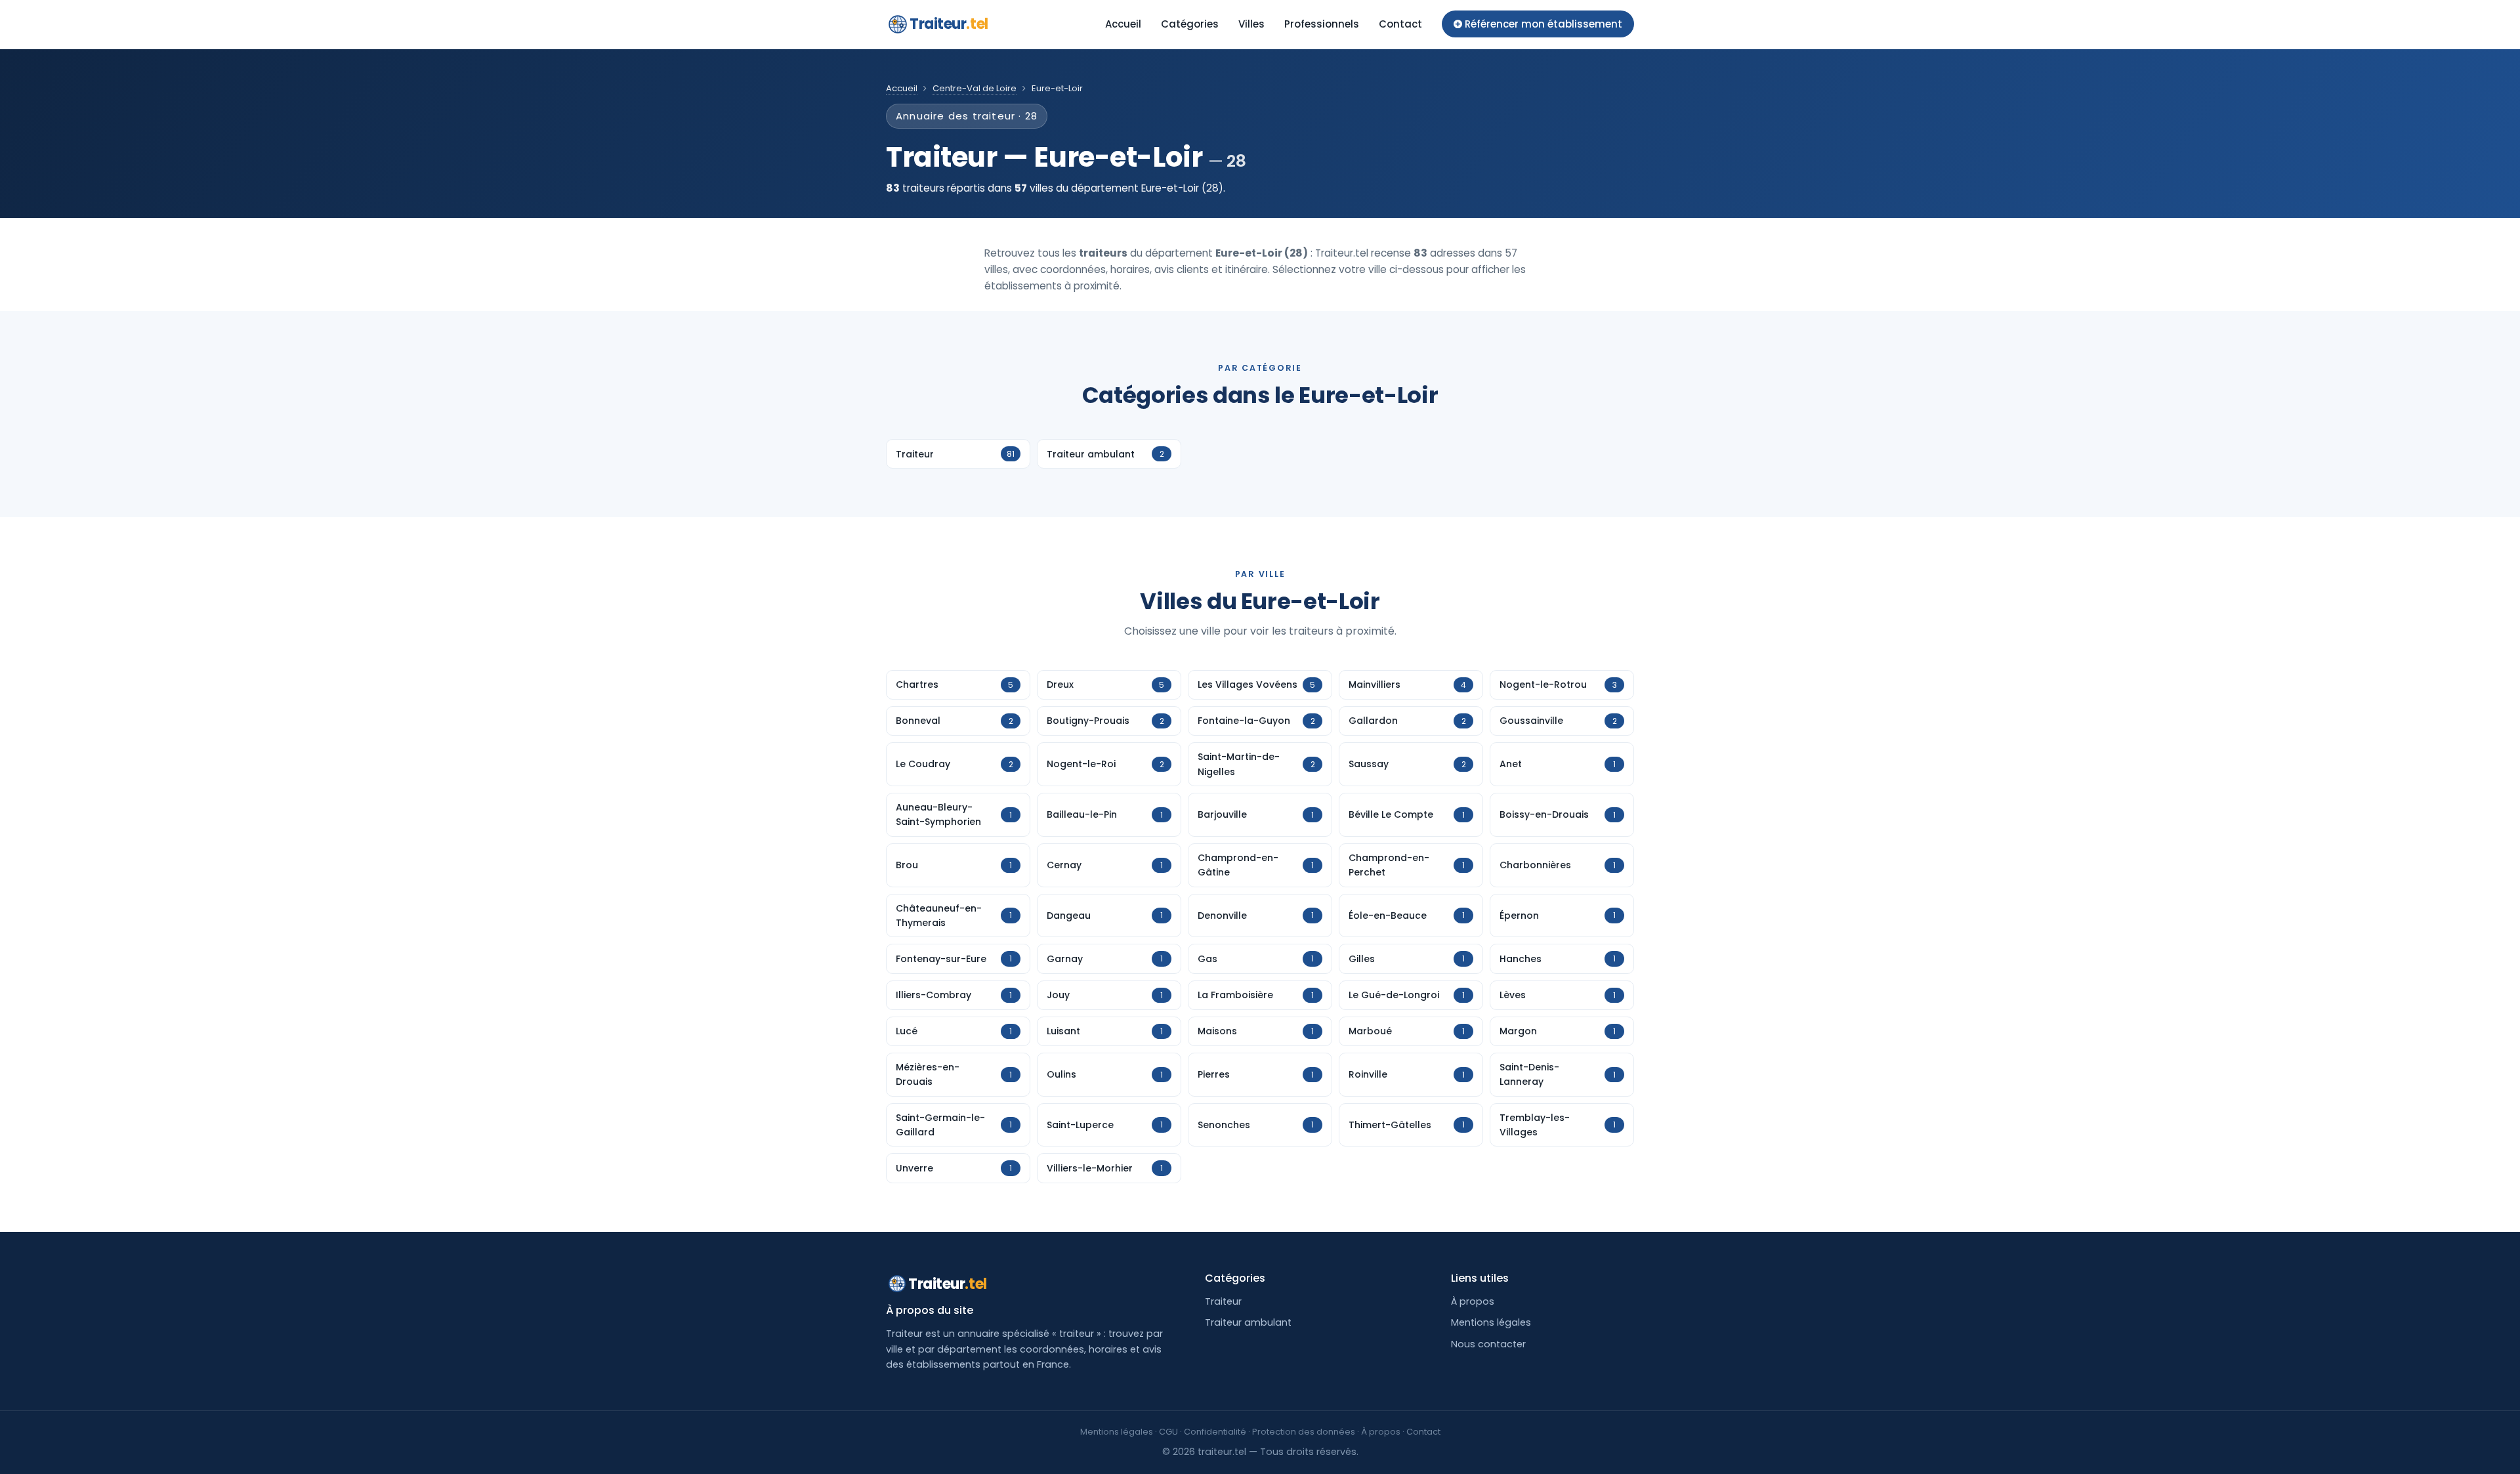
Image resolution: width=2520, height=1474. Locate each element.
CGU (1168, 1432)
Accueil (1123, 24)
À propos (1473, 1301)
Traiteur (949, 24)
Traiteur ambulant (1248, 1322)
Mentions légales (1491, 1322)
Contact (1400, 24)
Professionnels (1322, 24)
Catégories (1190, 24)
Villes (1251, 24)
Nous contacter (1488, 1344)
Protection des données (1304, 1432)
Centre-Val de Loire (975, 88)
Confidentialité (1215, 1432)
